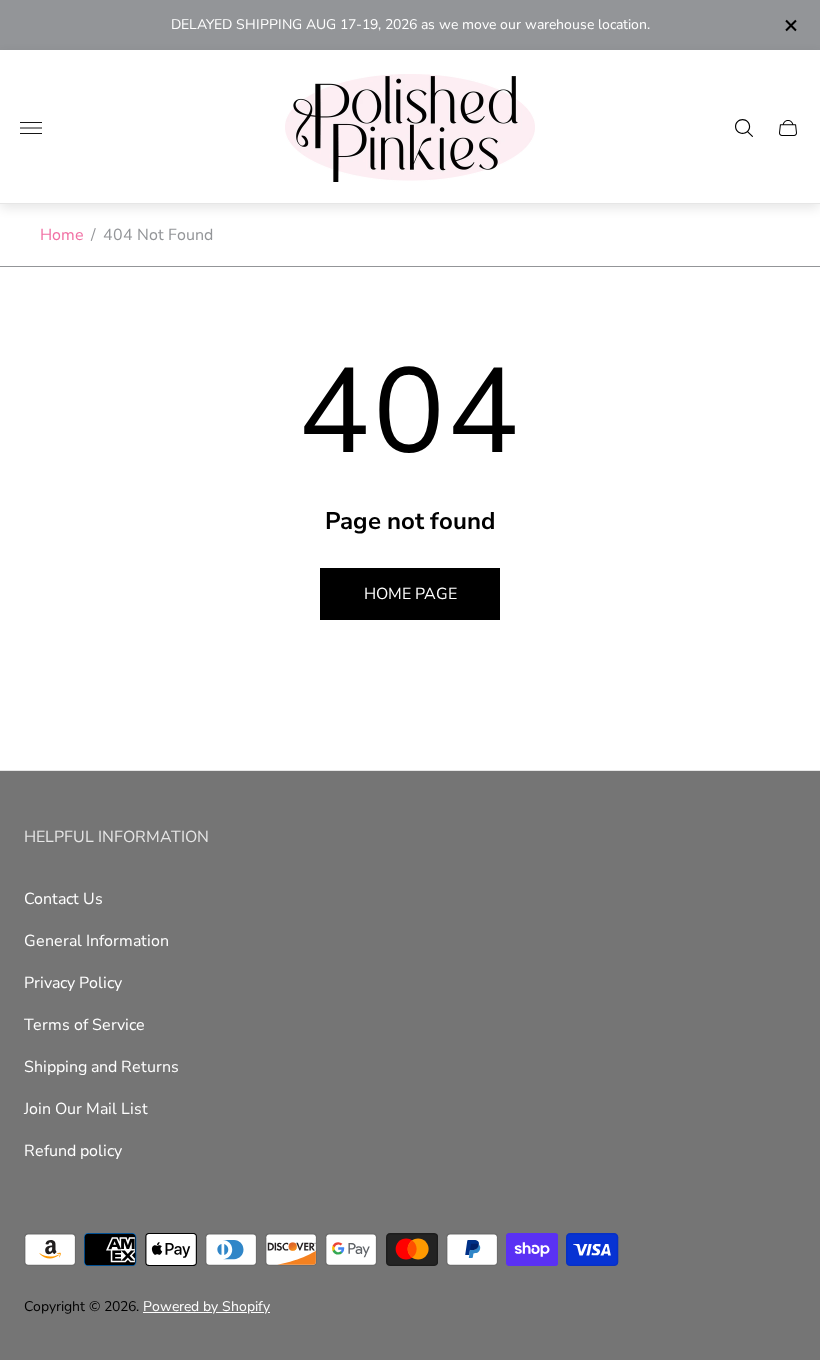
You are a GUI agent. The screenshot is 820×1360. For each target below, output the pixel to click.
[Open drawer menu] (31, 128)
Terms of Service (84, 1025)
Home (62, 235)
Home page (410, 594)
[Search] (744, 128)
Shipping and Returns (101, 1067)
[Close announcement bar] (789, 25)
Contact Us (63, 899)
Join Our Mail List (86, 1109)
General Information (96, 941)
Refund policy (73, 1151)
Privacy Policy (73, 983)
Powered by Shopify (206, 1306)
